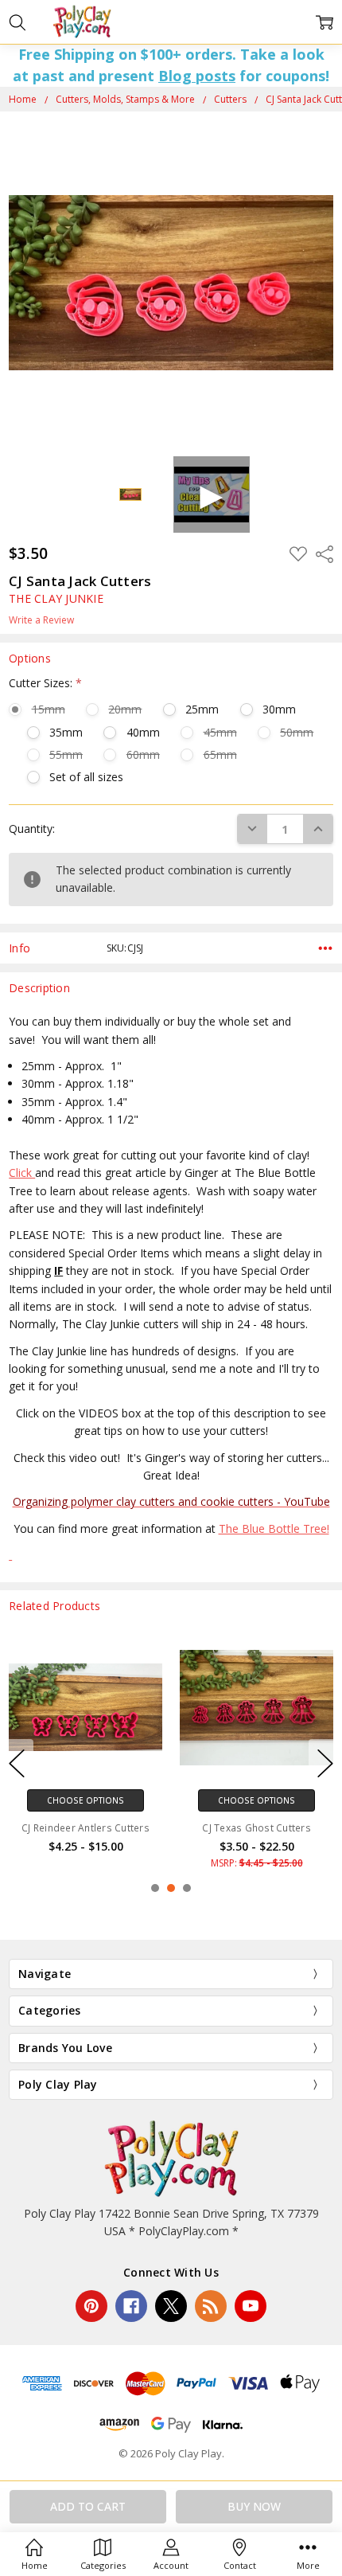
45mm (220, 732)
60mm (143, 754)
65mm (220, 754)
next (325, 1764)
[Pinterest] (91, 2306)
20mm (125, 709)
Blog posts (197, 76)
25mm (202, 709)
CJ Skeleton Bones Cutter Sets (122, 1828)
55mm (66, 754)
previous (17, 1764)
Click (22, 1173)
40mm (143, 732)
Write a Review (41, 620)
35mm (66, 732)
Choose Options (122, 1800)
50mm (297, 732)
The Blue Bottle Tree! (274, 1528)
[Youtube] (251, 2306)
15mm (48, 709)
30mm (279, 709)
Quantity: (32, 829)
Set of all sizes (86, 777)
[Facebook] (131, 2306)
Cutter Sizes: (45, 683)
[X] (171, 2306)
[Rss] (211, 2306)
